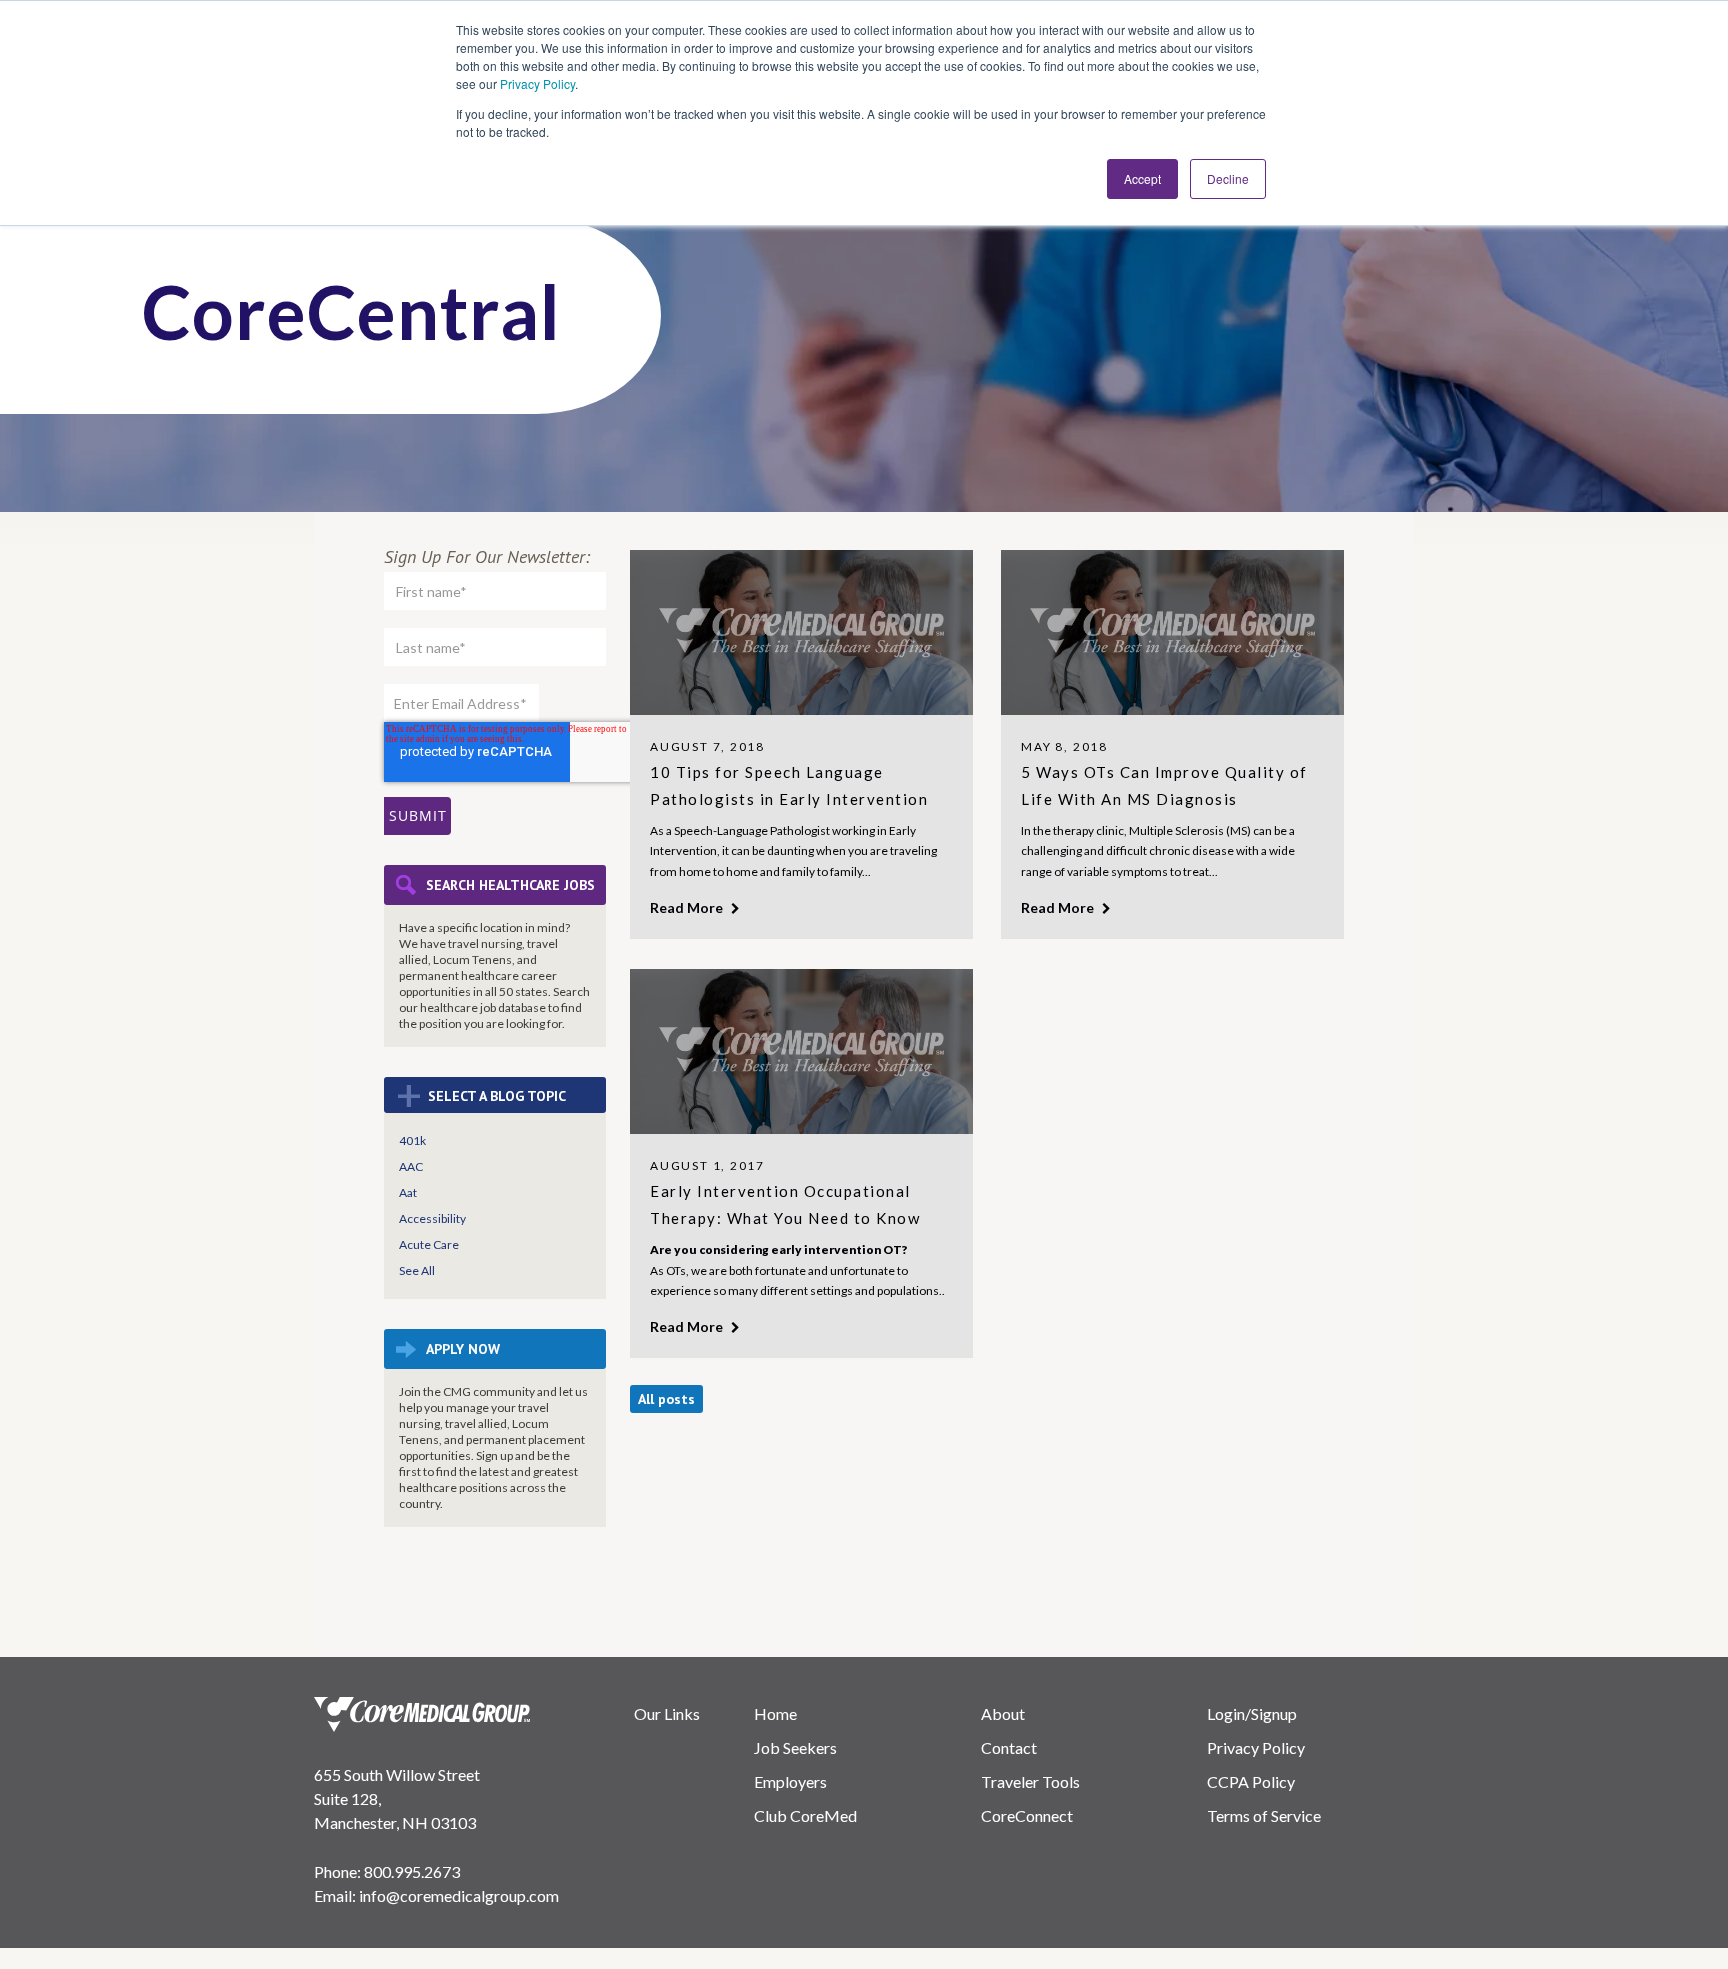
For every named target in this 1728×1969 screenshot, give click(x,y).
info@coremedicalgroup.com (459, 1895)
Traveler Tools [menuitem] (1030, 1781)
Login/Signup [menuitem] (1252, 1713)
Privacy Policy (537, 83)
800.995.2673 (412, 1871)
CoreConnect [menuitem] (1027, 1815)
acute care (429, 1244)
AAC (411, 1166)
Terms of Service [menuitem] (1264, 1815)
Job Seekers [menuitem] (795, 1747)
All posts (666, 1399)
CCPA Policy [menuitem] (1251, 1781)
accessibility (432, 1218)
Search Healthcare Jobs (510, 885)
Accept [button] (1142, 178)
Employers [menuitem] (790, 1781)
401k (412, 1140)
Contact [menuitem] (1009, 1747)
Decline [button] (1228, 178)
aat (408, 1192)
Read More (688, 907)
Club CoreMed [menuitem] (805, 1815)
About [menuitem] (1003, 1713)
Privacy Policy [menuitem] (1256, 1747)
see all (417, 1270)
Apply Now (463, 1349)
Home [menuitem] (775, 1713)
